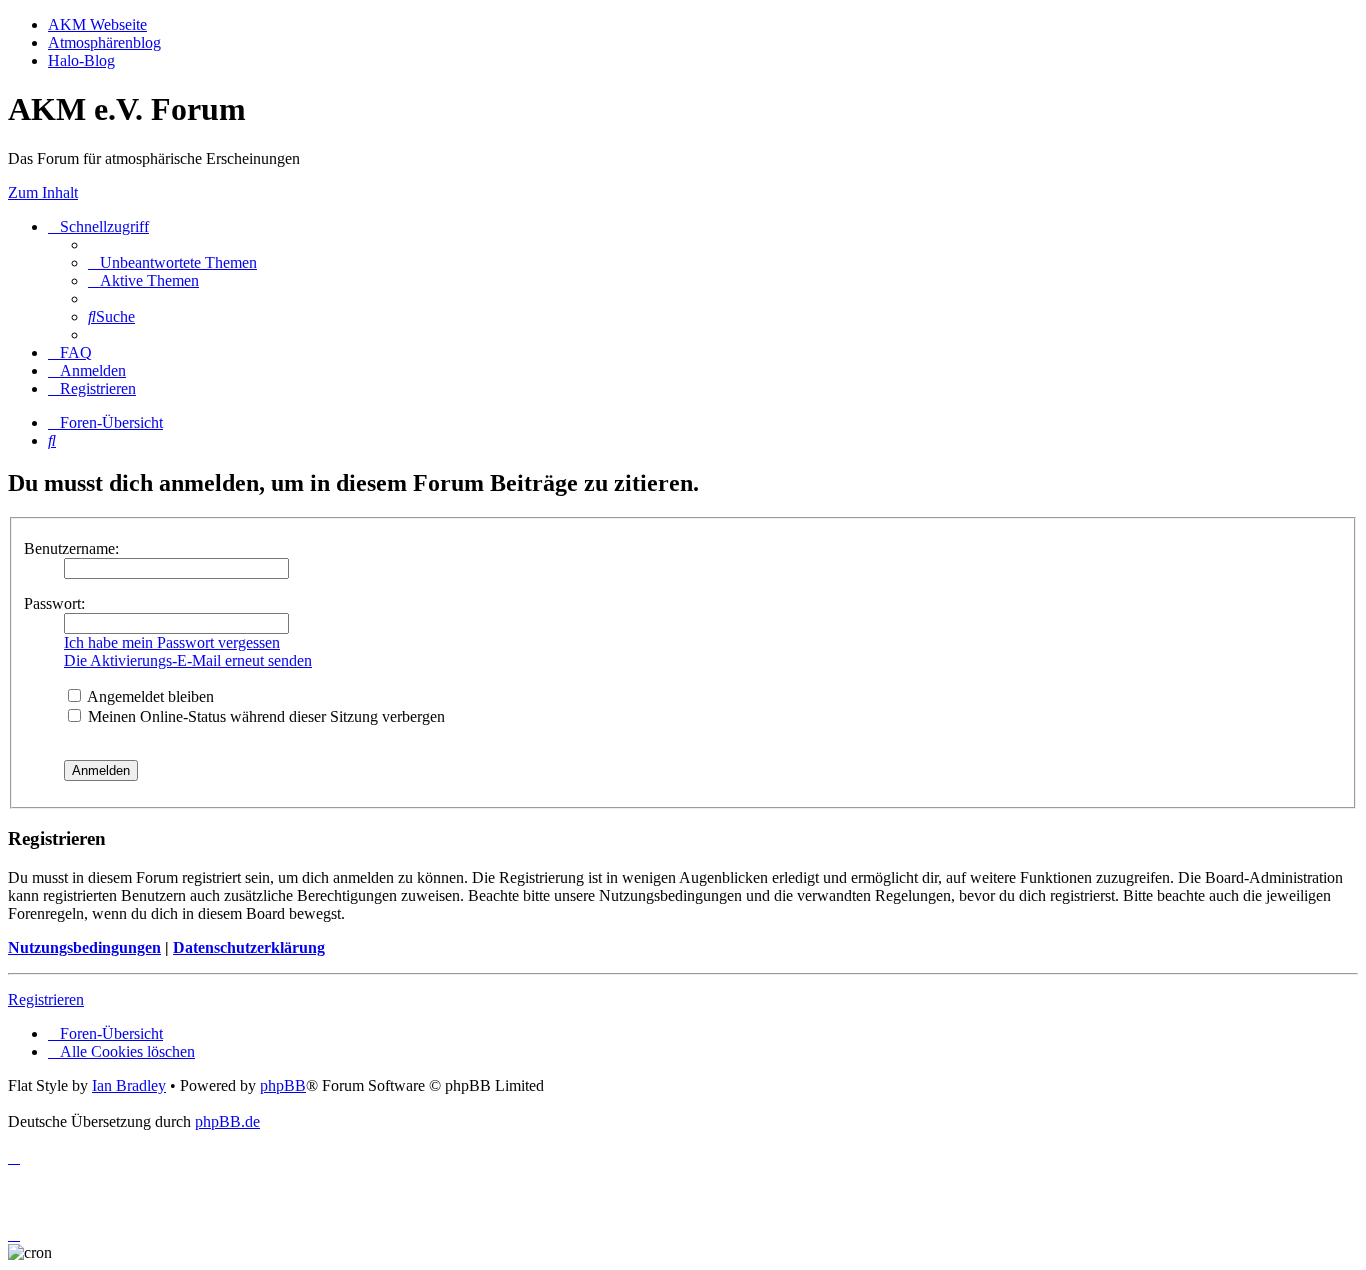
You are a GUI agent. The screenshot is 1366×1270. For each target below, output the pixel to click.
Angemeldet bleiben (149, 696)
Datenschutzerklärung (249, 947)
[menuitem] (172, 262)
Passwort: (54, 603)
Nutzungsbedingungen (84, 947)
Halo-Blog (81, 60)
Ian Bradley (129, 1085)
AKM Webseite (97, 24)
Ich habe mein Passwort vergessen (172, 642)
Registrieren (46, 999)
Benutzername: (71, 548)
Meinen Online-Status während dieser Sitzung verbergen (264, 716)
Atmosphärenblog (104, 42)
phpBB (283, 1085)
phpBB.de (227, 1121)
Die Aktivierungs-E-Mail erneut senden (188, 660)
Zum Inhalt (43, 192)
